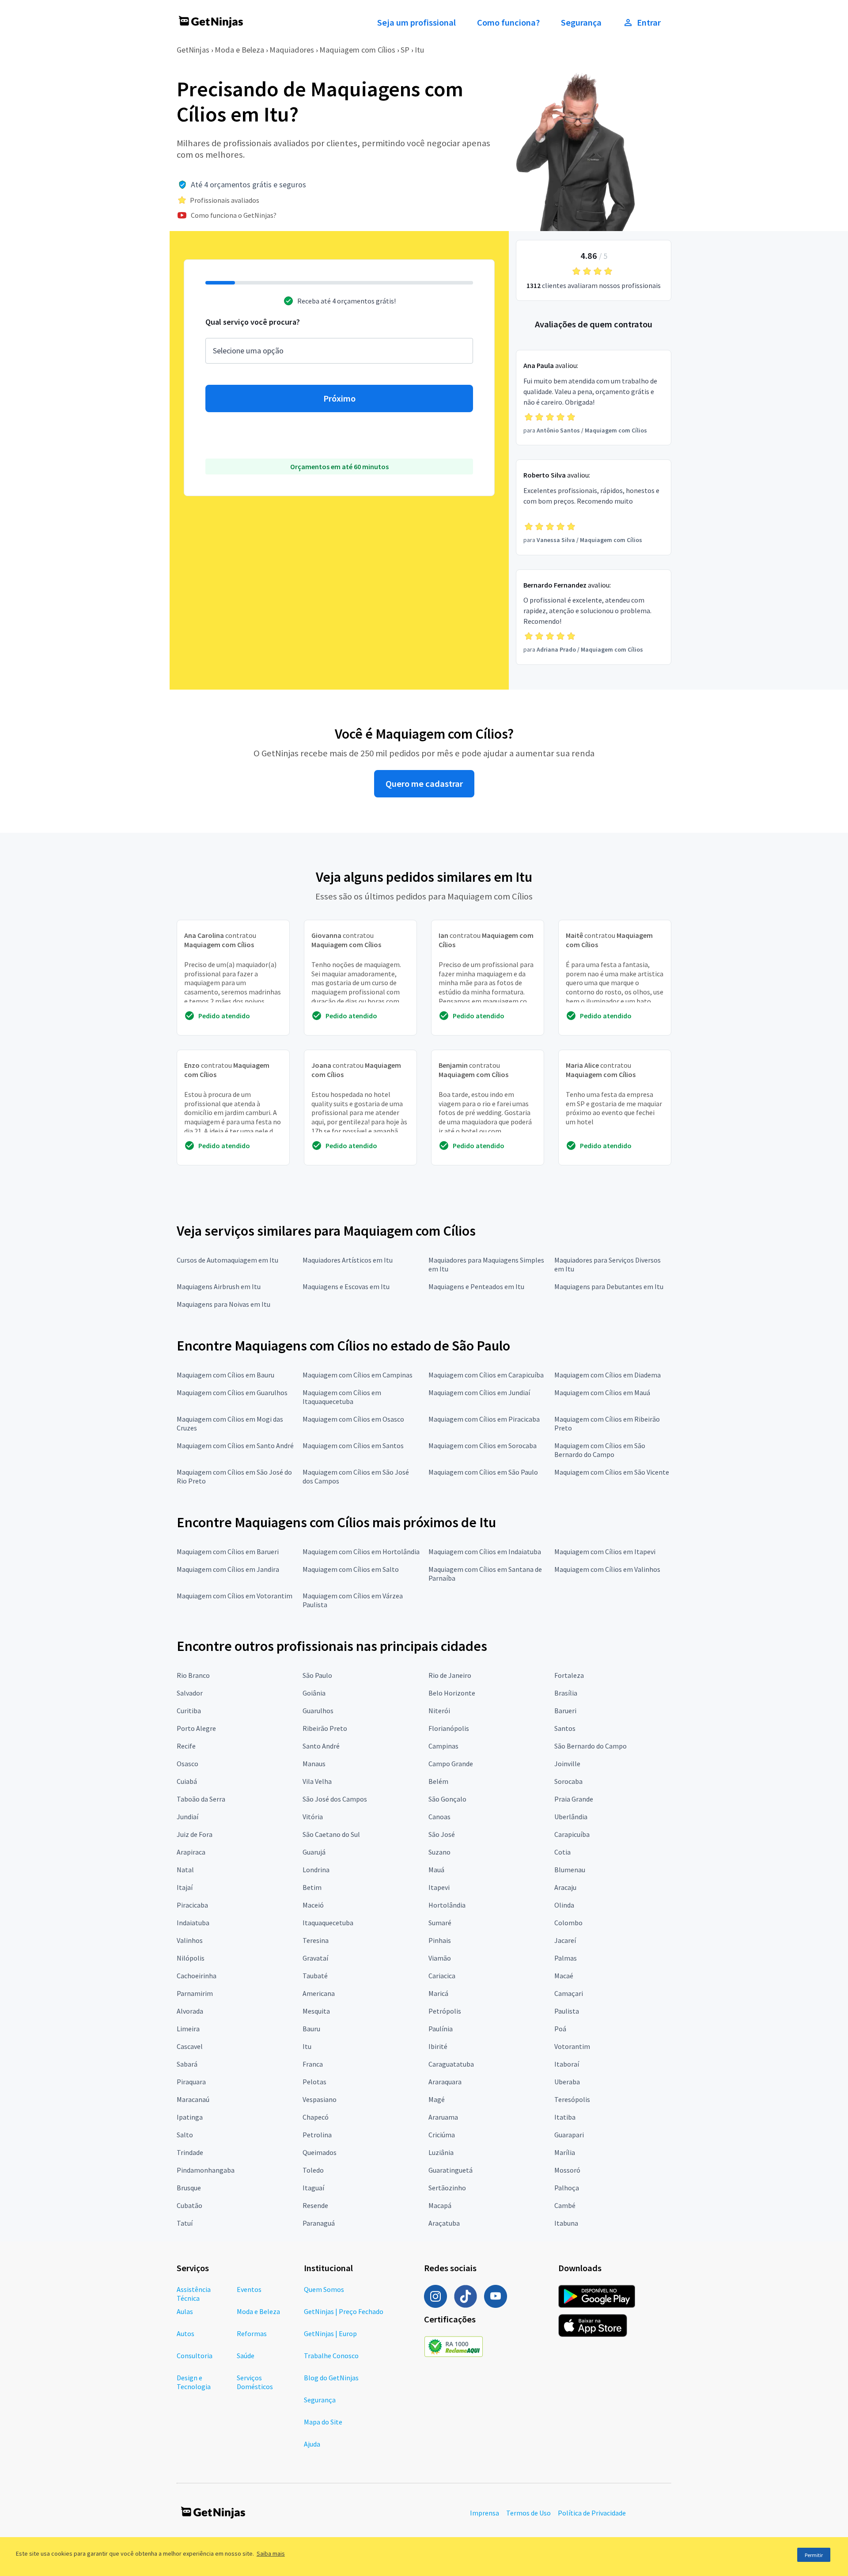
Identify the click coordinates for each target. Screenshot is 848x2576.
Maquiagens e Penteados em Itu (476, 1286)
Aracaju (565, 1887)
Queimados (320, 2152)
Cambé (565, 2205)
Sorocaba (568, 1781)
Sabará (187, 2064)
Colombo (568, 1923)
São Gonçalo (447, 1799)
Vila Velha (317, 1781)
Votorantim (572, 2046)
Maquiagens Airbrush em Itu (219, 1286)
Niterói (439, 1711)
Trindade (190, 2152)
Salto (185, 2135)
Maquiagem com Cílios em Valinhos (607, 1569)
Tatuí (185, 2223)
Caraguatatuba (451, 2064)
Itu (420, 50)
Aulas (185, 2311)
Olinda (564, 1905)
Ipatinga (190, 2117)
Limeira (188, 2029)
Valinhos (190, 1940)
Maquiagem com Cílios (357, 50)
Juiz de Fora (195, 1834)
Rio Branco (193, 1675)
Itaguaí (313, 2188)
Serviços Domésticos (255, 2382)
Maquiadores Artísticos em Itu (348, 1260)
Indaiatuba (193, 1923)
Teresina (316, 1940)
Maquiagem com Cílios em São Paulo (483, 1472)
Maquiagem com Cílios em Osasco (353, 1419)
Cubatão (189, 2205)
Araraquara (445, 2082)
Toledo (313, 2170)
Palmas (566, 1958)
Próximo (339, 398)
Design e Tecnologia (194, 2382)
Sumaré (440, 1923)
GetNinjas (193, 50)
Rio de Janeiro (450, 1675)
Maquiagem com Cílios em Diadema (608, 1375)
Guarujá (314, 1852)
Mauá (436, 1870)
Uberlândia (571, 1817)
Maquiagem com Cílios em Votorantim (235, 1596)
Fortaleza (569, 1675)
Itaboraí (567, 2064)
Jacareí (565, 1940)
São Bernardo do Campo (591, 1746)
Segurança (581, 23)
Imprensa (485, 2513)
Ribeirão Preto (325, 1728)
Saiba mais (271, 2553)
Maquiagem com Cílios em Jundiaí (479, 1392)
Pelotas (314, 2082)
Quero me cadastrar (424, 784)
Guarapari (569, 2135)
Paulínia (441, 2029)
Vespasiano (320, 2099)
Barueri (565, 1711)
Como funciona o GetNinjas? (234, 215)
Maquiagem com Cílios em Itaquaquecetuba (342, 1397)
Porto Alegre (196, 1728)
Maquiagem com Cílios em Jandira (228, 1569)
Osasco (187, 1764)
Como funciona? (508, 23)
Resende (315, 2205)
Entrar (649, 23)
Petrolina (317, 2135)
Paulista (567, 2011)
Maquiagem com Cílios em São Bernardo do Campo (600, 1450)
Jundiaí (187, 1817)
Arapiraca (191, 1852)
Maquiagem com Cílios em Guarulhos (232, 1392)
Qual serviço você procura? (253, 322)
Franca (313, 2064)
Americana (319, 1993)
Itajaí (185, 1887)
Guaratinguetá (450, 2170)
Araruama (443, 2117)
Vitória (313, 1817)
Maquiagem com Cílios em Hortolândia (361, 1552)
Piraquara (191, 2082)
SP (405, 50)
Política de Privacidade (592, 2513)
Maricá (438, 1993)
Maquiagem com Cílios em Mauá (602, 1392)
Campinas (443, 1746)
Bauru (311, 2029)
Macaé (564, 1976)
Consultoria (195, 2356)
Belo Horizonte (452, 1693)
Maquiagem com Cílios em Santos (353, 1445)
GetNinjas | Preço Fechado (344, 2311)
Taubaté (315, 1976)
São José (442, 1834)
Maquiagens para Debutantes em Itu (609, 1286)
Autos (185, 2333)
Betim (312, 1887)
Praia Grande (574, 1799)
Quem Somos (324, 2289)
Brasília (566, 1693)
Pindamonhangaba (206, 2170)
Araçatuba (444, 2223)
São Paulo (317, 1675)
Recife (186, 1746)
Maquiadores (292, 50)
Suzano (439, 1852)
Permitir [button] (814, 2555)
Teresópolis (572, 2099)
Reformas (252, 2333)
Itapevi (439, 1887)
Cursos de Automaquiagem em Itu (227, 1260)
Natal (185, 1870)
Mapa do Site (323, 2422)
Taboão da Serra (201, 1799)
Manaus (314, 1764)
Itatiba (565, 2117)
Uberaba (567, 2082)
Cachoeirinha (197, 1976)
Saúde (246, 2356)
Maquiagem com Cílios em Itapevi (605, 1552)
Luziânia (441, 2152)
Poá (560, 2029)
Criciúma (442, 2135)
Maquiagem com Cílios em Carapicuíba (486, 1375)
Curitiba (189, 1711)
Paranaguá (319, 2223)
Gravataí (315, 1958)
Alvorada (190, 2011)
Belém (438, 1781)
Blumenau (570, 1870)
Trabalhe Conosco (331, 2356)
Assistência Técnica (194, 2294)
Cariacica (442, 1976)
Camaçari (569, 1993)
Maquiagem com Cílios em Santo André (235, 1445)
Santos (565, 1728)
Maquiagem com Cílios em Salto (351, 1569)
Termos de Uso (528, 2513)
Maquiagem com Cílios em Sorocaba (483, 1445)
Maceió (313, 1905)
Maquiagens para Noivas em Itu (223, 1304)
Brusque (189, 2188)
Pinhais (440, 1940)
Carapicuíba (572, 1834)
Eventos (249, 2289)
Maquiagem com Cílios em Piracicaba (484, 1419)
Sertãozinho (447, 2188)
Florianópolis (449, 1728)
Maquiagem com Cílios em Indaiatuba (485, 1552)
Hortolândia (447, 1905)
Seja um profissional (416, 23)
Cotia (562, 1852)
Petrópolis (445, 2011)
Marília (565, 2152)
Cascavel (190, 2046)
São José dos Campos (335, 1799)
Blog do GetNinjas (331, 2378)
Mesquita (316, 2011)
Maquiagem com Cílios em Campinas (358, 1375)
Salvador (190, 1693)
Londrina (316, 1870)
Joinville (567, 1764)
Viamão (440, 1958)
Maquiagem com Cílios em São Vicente (612, 1472)
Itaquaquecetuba (328, 1923)
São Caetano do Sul (331, 1834)
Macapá (440, 2205)
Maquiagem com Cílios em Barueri (228, 1552)
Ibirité (438, 2046)
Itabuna (566, 2223)
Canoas (439, 1817)
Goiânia (314, 1693)
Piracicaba (192, 1905)
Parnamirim (195, 1993)
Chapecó (316, 2117)
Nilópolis (191, 1958)
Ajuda (312, 2444)
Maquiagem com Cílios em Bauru (225, 1375)
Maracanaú (193, 2099)
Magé (437, 2099)
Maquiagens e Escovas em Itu (346, 1286)
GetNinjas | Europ (330, 2333)
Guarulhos (318, 1711)
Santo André (321, 1746)
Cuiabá (187, 1781)
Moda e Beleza (239, 50)
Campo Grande (451, 1764)
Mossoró (567, 2170)
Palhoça (567, 2188)
